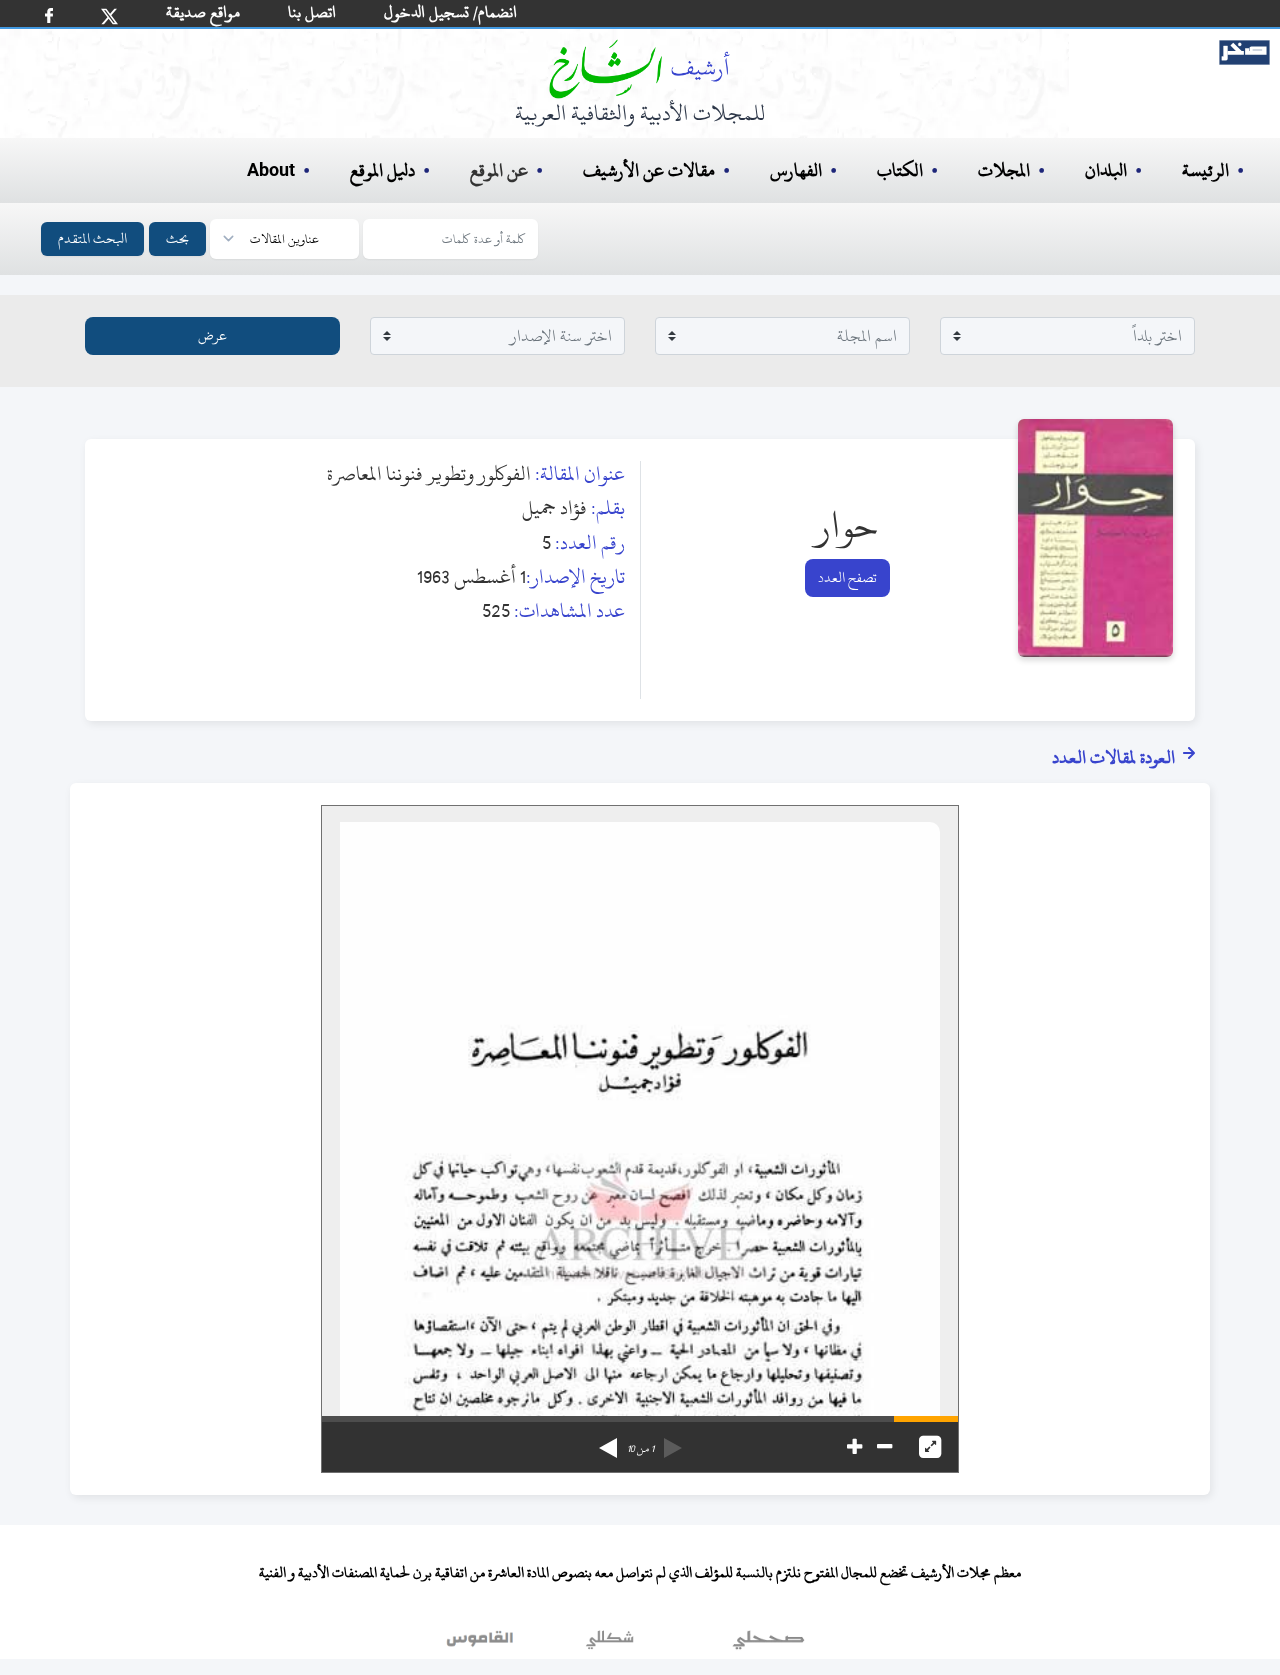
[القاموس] (482, 1644)
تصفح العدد (847, 577)
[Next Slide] (608, 1441)
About (271, 171)
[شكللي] (610, 1644)
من (640, 1449)
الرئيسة (1205, 170)
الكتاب (900, 170)
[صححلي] (768, 1644)
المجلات (1004, 170)
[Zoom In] (854, 1447)
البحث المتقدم (92, 238)
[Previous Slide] (673, 1441)
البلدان (1106, 170)
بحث (177, 238)
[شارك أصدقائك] (49, 15)
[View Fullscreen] (930, 1447)
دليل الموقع (382, 170)
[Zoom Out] (884, 1447)
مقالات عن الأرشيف (649, 170)
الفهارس (796, 170)
